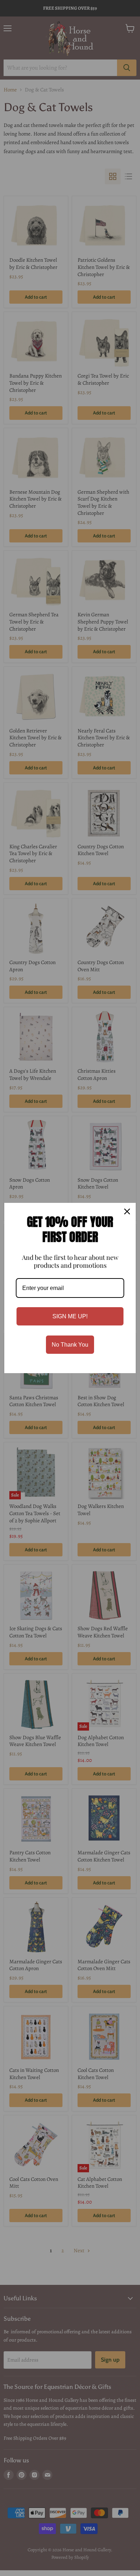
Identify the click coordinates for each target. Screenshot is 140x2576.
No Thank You (70, 1345)
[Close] (127, 1211)
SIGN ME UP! (70, 1316)
